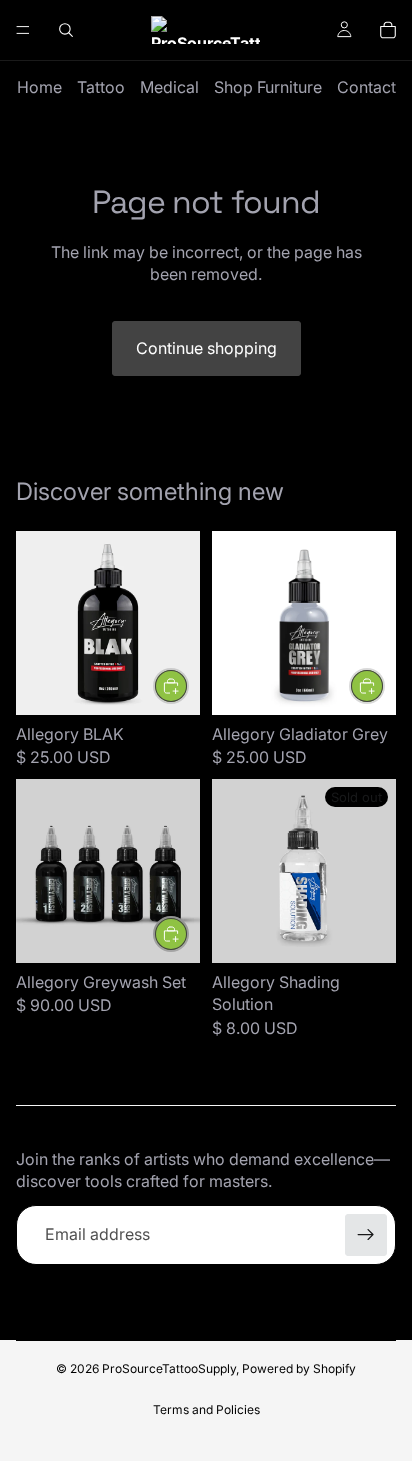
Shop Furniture (268, 87)
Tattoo (101, 87)
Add (188, 686)
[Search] (66, 30)
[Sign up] (366, 1235)
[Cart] (388, 30)
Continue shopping (206, 348)
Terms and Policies (206, 1409)
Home (39, 87)
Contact (366, 87)
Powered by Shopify (299, 1368)
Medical (169, 87)
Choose (384, 686)
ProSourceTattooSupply (169, 1368)
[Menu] (23, 30)
